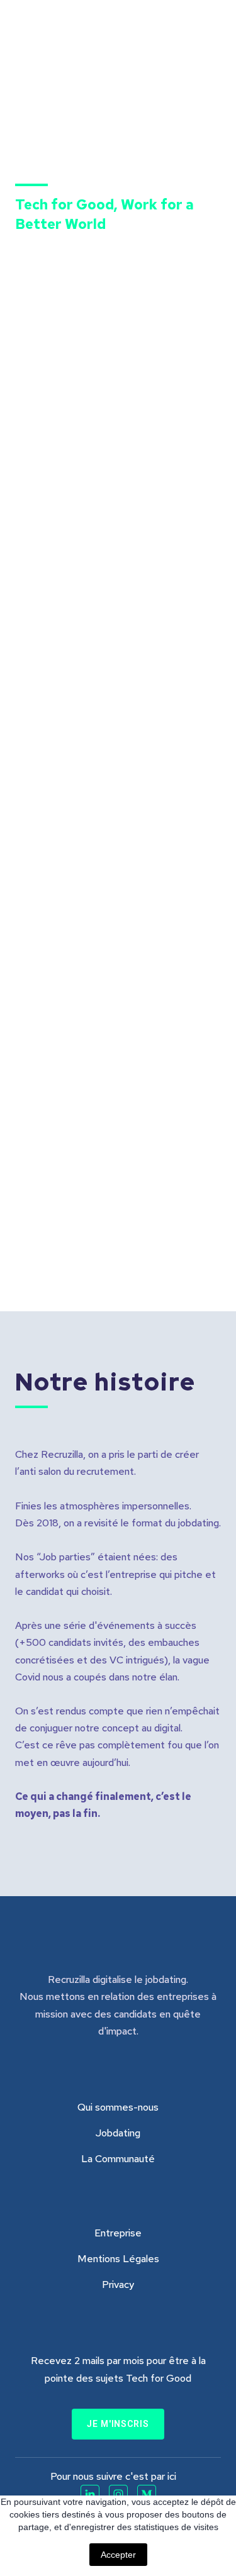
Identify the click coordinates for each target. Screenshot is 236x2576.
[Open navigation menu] (208, 45)
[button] (118, 2424)
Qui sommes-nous (118, 2107)
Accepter (118, 2555)
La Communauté (118, 2159)
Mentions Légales (118, 2259)
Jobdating (118, 2133)
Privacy (118, 2285)
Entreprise (118, 2233)
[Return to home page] (82, 45)
